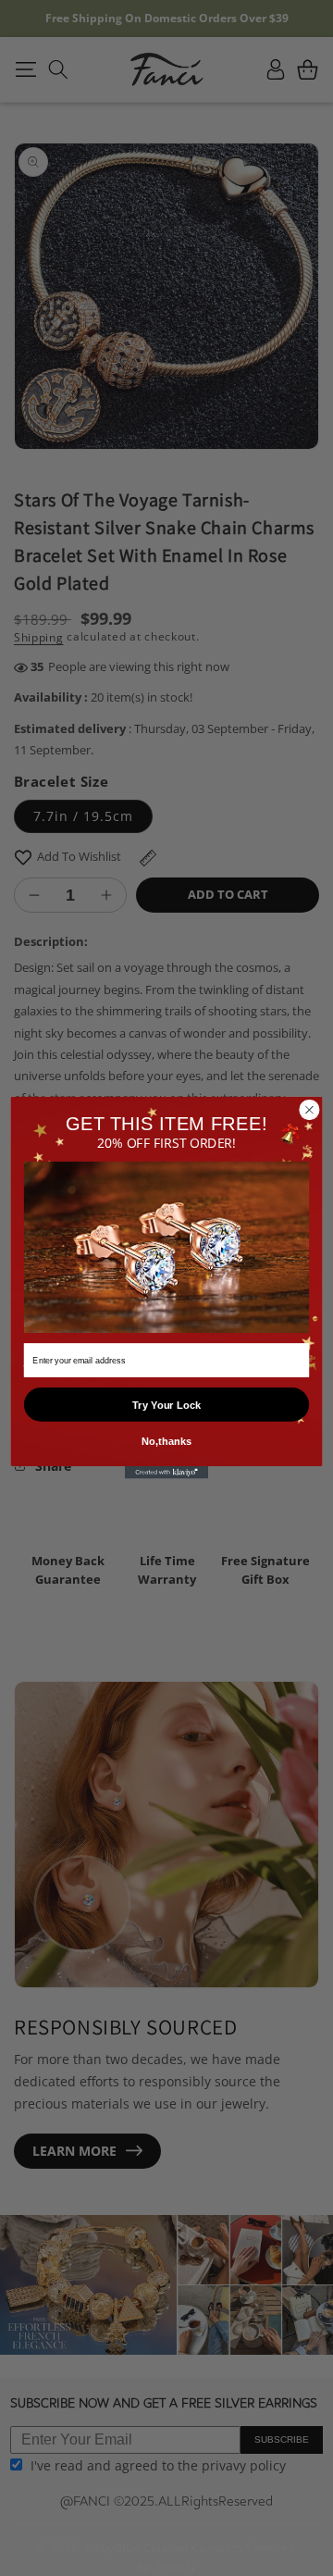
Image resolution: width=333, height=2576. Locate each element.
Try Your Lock (166, 1405)
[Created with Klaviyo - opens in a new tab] (166, 1474)
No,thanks (166, 1441)
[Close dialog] (310, 1110)
